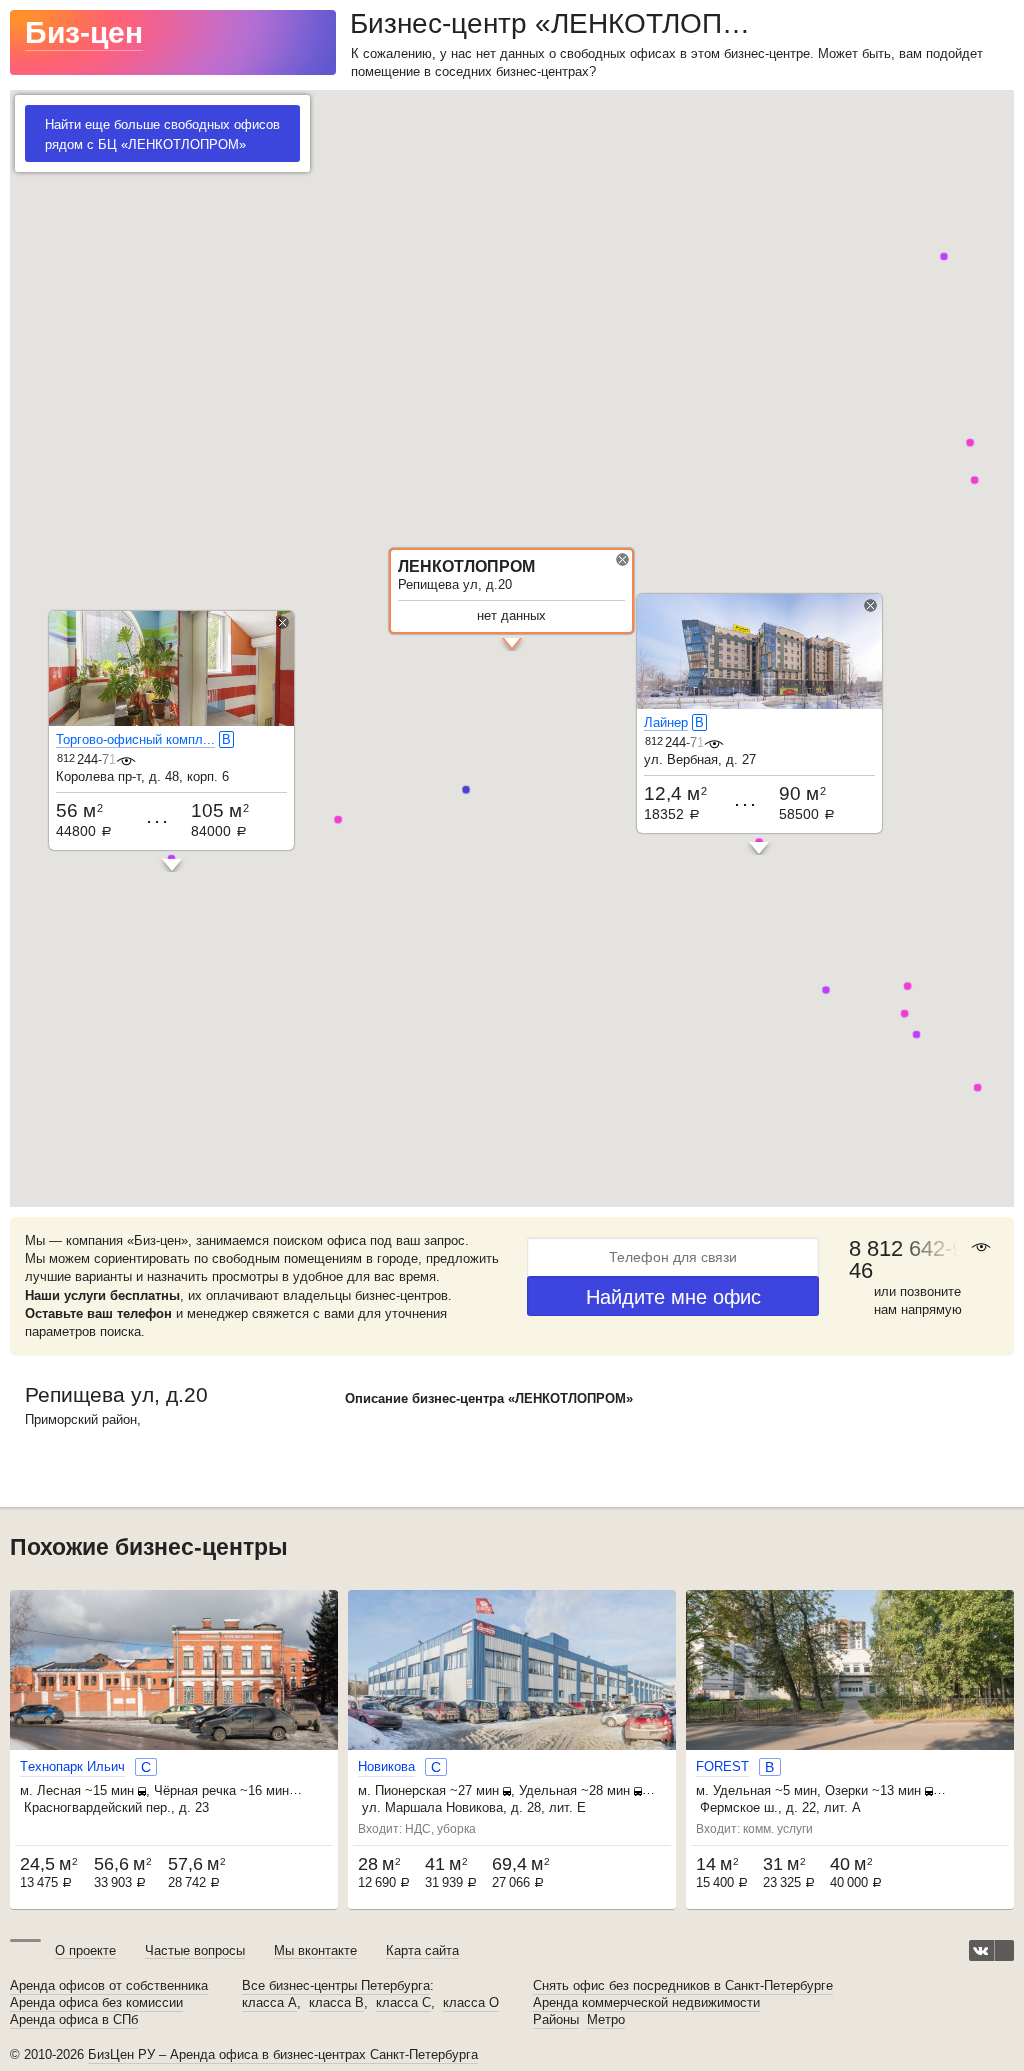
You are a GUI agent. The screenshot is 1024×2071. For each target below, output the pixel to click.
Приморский (61, 1419)
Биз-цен (84, 32)
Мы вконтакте (315, 1950)
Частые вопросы (195, 1950)
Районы (556, 2020)
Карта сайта (422, 1950)
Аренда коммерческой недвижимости (646, 2003)
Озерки (846, 1790)
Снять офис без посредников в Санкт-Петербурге (683, 1986)
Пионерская (410, 1790)
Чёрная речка (195, 1790)
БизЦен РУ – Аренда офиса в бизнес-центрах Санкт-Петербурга (283, 2054)
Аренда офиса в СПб (74, 2020)
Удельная (548, 1790)
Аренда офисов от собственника (109, 1986)
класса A (269, 2003)
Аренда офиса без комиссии (96, 2003)
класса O (471, 2003)
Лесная (59, 1790)
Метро (606, 2020)
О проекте (85, 1950)
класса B (336, 2003)
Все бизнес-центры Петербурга (336, 1986)
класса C (403, 2003)
